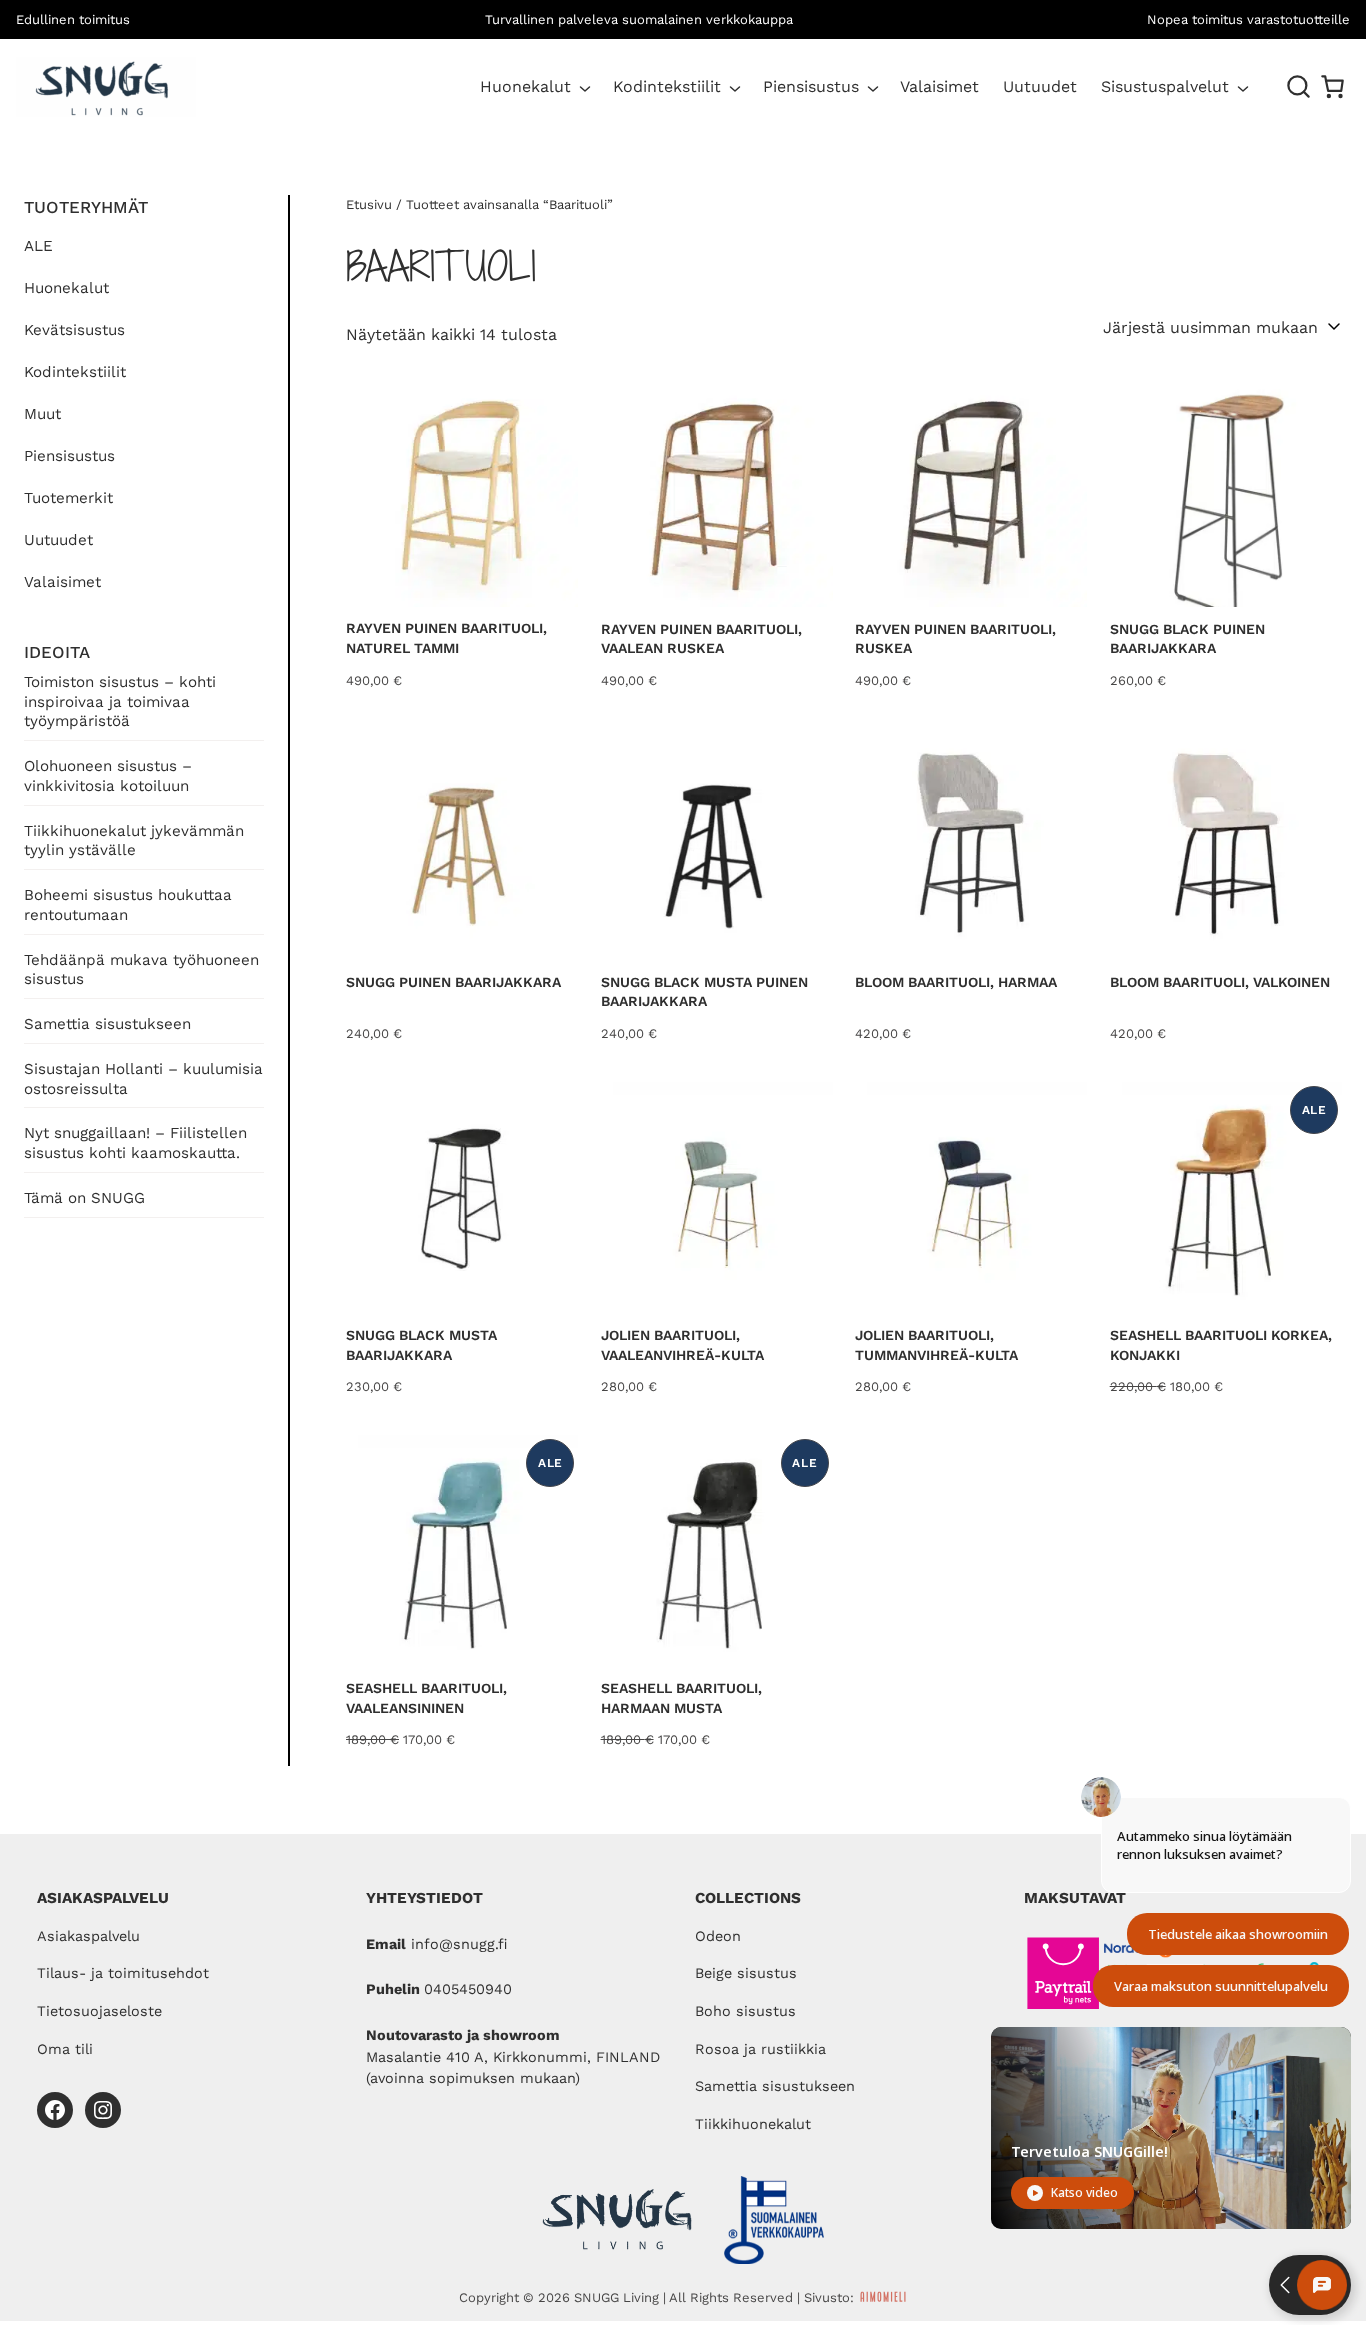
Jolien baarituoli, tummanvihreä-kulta (936, 1345)
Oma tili (65, 2049)
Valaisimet (62, 582)
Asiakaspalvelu (88, 1936)
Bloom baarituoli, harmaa (956, 982)
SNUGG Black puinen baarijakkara (1187, 639)
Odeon (718, 1936)
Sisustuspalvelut (1165, 86)
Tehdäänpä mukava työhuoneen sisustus (141, 970)
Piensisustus (811, 86)
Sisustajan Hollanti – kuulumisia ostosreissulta (143, 1079)
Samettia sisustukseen (107, 1024)
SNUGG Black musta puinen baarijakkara (704, 992)
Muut (42, 414)
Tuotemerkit (68, 498)
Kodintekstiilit (667, 86)
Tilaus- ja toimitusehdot (123, 1973)
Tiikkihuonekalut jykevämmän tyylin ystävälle (134, 841)
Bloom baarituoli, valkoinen (1220, 982)
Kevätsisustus (74, 330)
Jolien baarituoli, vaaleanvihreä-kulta (682, 1345)
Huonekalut (525, 86)
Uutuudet (58, 540)
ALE (38, 246)
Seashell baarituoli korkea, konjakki (1221, 1345)
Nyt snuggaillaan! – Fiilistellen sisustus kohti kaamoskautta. (135, 1143)
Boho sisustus (745, 2011)
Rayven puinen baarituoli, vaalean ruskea (701, 639)
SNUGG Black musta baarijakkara (421, 1345)
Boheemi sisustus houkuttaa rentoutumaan (128, 905)
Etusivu (369, 204)
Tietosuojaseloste (99, 2011)
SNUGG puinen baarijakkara (453, 982)
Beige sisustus (746, 1973)
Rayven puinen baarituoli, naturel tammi (446, 638)
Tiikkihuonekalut (753, 2124)
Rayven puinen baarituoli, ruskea (955, 639)
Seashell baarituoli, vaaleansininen (426, 1698)
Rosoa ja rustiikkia (760, 2049)
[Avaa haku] (1299, 87)
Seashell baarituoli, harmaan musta (681, 1698)
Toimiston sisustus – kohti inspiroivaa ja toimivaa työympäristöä (120, 702)
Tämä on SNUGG (84, 1198)
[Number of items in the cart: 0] (1332, 86)
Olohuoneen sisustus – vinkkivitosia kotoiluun (108, 776)
